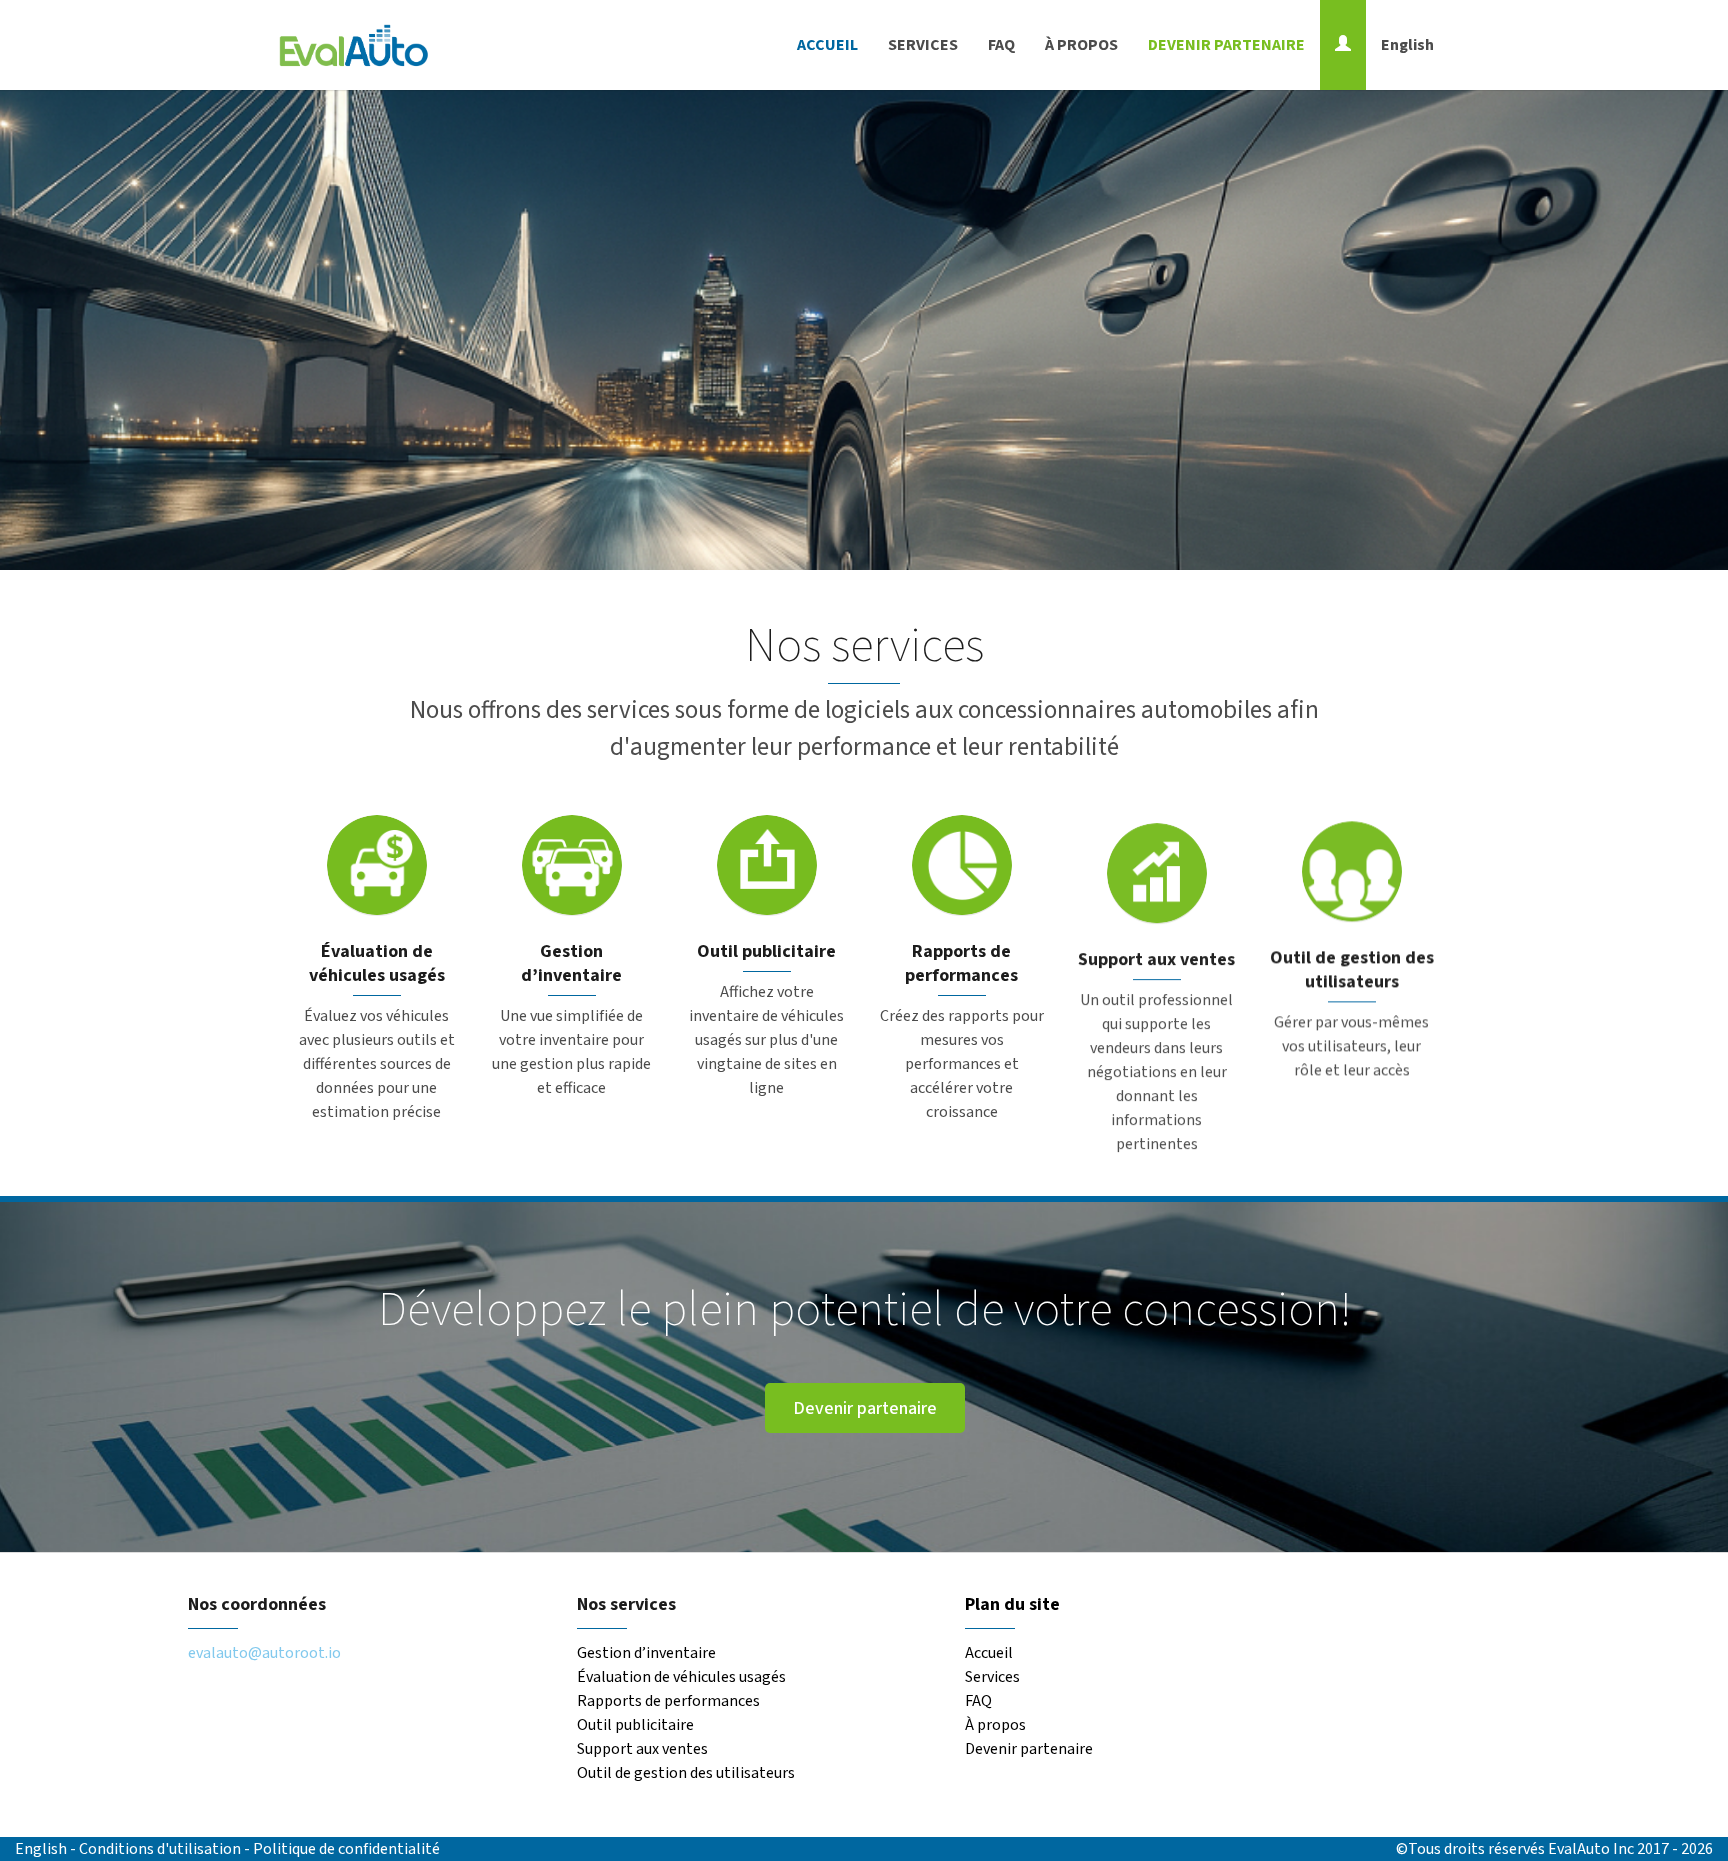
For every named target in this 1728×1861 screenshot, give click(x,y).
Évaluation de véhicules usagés (681, 1677)
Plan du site (1012, 1604)
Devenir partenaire (864, 1408)
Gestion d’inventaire (646, 1653)
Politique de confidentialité (346, 1849)
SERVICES (923, 45)
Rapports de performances (668, 1701)
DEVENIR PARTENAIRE (1226, 45)
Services (992, 1677)
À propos (995, 1725)
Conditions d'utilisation (161, 1849)
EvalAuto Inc (1591, 1849)
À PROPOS (1081, 45)
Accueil (989, 1653)
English (1407, 45)
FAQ (1001, 45)
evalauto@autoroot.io (264, 1653)
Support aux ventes (642, 1749)
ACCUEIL (827, 45)
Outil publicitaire (635, 1725)
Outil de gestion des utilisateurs (686, 1773)
